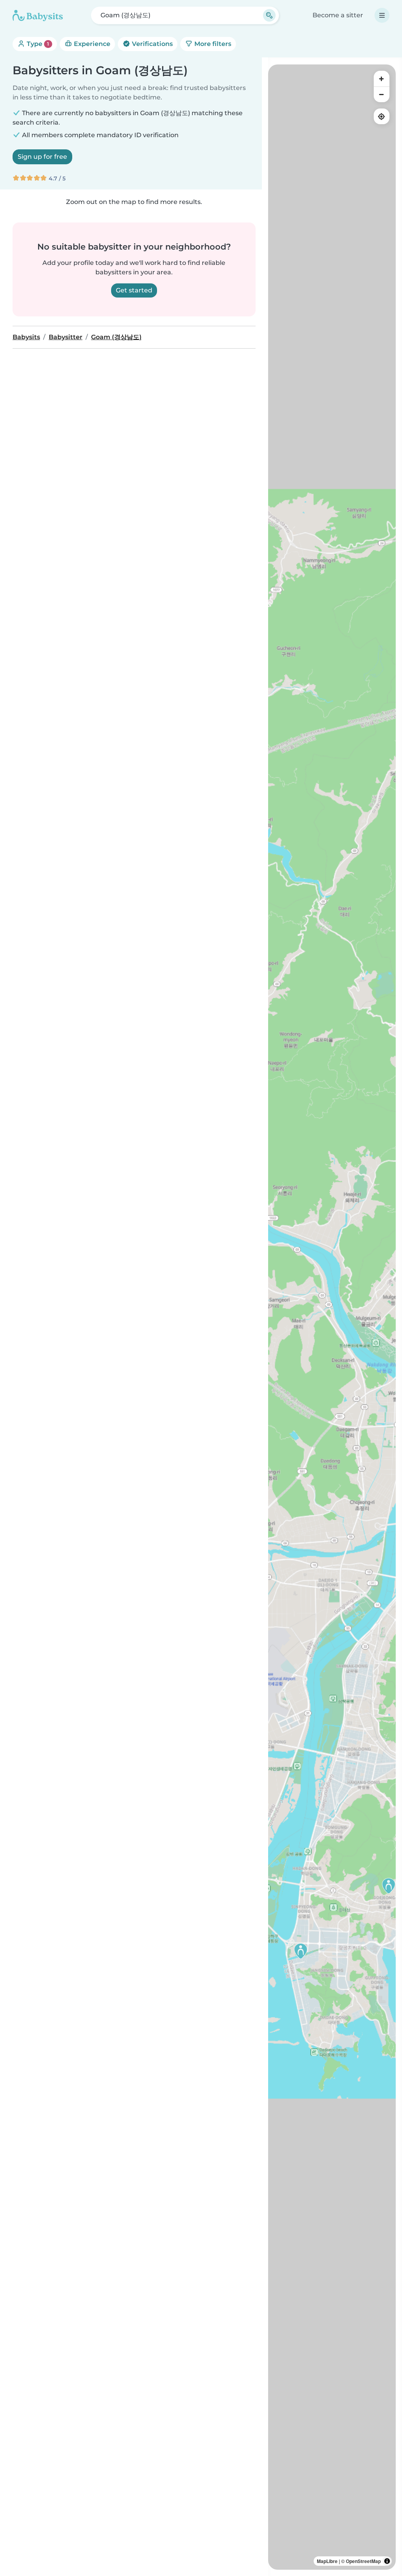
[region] (332, 1317)
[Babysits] (38, 15)
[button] (389, 1886)
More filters (212, 44)
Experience (91, 44)
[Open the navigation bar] (382, 15)
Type (37, 44)
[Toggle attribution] (387, 2561)
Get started (134, 290)
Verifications (152, 44)
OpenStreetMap (363, 2561)
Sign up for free (42, 157)
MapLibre (327, 2561)
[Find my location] (382, 116)
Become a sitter (338, 15)
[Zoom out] (382, 94)
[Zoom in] (382, 79)
